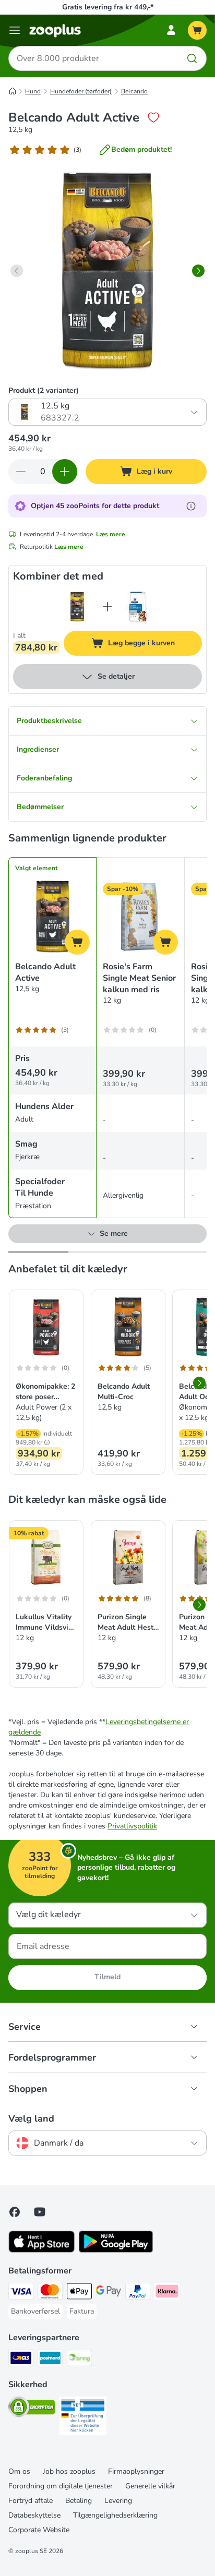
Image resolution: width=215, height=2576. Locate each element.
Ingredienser (38, 749)
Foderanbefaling (44, 778)
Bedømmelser (40, 807)
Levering (118, 2501)
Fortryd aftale (31, 2501)
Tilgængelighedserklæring (115, 2515)
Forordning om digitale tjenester (61, 2486)
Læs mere (111, 534)
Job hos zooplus (69, 2471)
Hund (33, 91)
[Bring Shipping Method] (79, 2360)
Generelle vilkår (150, 2486)
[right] (198, 271)
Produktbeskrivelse (49, 721)
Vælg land (31, 2118)
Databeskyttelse (34, 2515)
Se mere (114, 1233)
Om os (19, 2471)
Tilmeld (107, 1977)
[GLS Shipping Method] (21, 2360)
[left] (17, 271)
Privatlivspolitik (132, 1826)
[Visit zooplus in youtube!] (40, 2212)
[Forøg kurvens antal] (65, 472)
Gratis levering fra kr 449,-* (108, 7)
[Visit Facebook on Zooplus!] (15, 2212)
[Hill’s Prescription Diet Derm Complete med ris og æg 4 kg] (138, 607)
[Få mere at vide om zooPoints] (191, 506)
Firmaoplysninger (136, 2471)
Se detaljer (116, 676)
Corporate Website (39, 2530)
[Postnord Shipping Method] (50, 2360)
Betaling (79, 2501)
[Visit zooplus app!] (41, 2250)
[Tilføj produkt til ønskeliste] (153, 117)
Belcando (134, 91)
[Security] (32, 2409)
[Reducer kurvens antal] (21, 472)
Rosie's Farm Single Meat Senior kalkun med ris (139, 978)
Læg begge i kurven (154, 645)
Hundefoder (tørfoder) (81, 91)
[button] (47, 1442)
